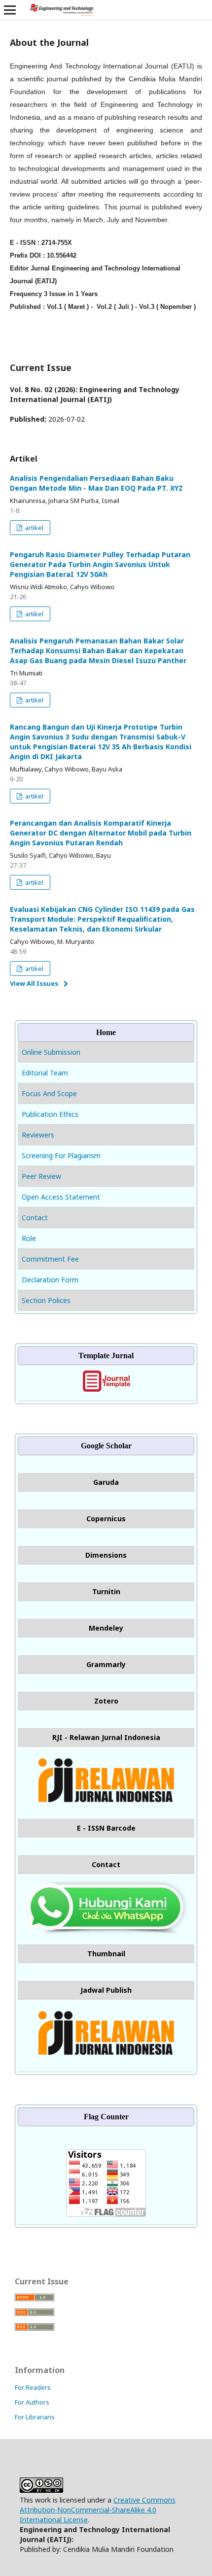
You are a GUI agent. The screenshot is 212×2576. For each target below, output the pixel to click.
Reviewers (38, 1135)
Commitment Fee (50, 1259)
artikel (34, 528)
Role (29, 1238)
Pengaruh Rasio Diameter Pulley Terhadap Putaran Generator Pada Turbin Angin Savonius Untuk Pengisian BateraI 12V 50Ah (100, 564)
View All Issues (34, 983)
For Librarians (35, 2417)
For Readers (33, 2387)
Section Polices (46, 1300)
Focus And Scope (49, 1093)
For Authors (32, 2402)
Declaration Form (50, 1280)
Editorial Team (45, 1073)
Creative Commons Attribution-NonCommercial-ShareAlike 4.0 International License (98, 2510)
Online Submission (52, 1052)
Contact (35, 1218)
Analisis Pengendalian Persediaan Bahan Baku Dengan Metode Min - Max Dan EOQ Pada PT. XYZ (96, 483)
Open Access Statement (61, 1197)
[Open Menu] (10, 10)
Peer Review (41, 1176)
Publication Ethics (50, 1114)
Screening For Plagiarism (61, 1155)
